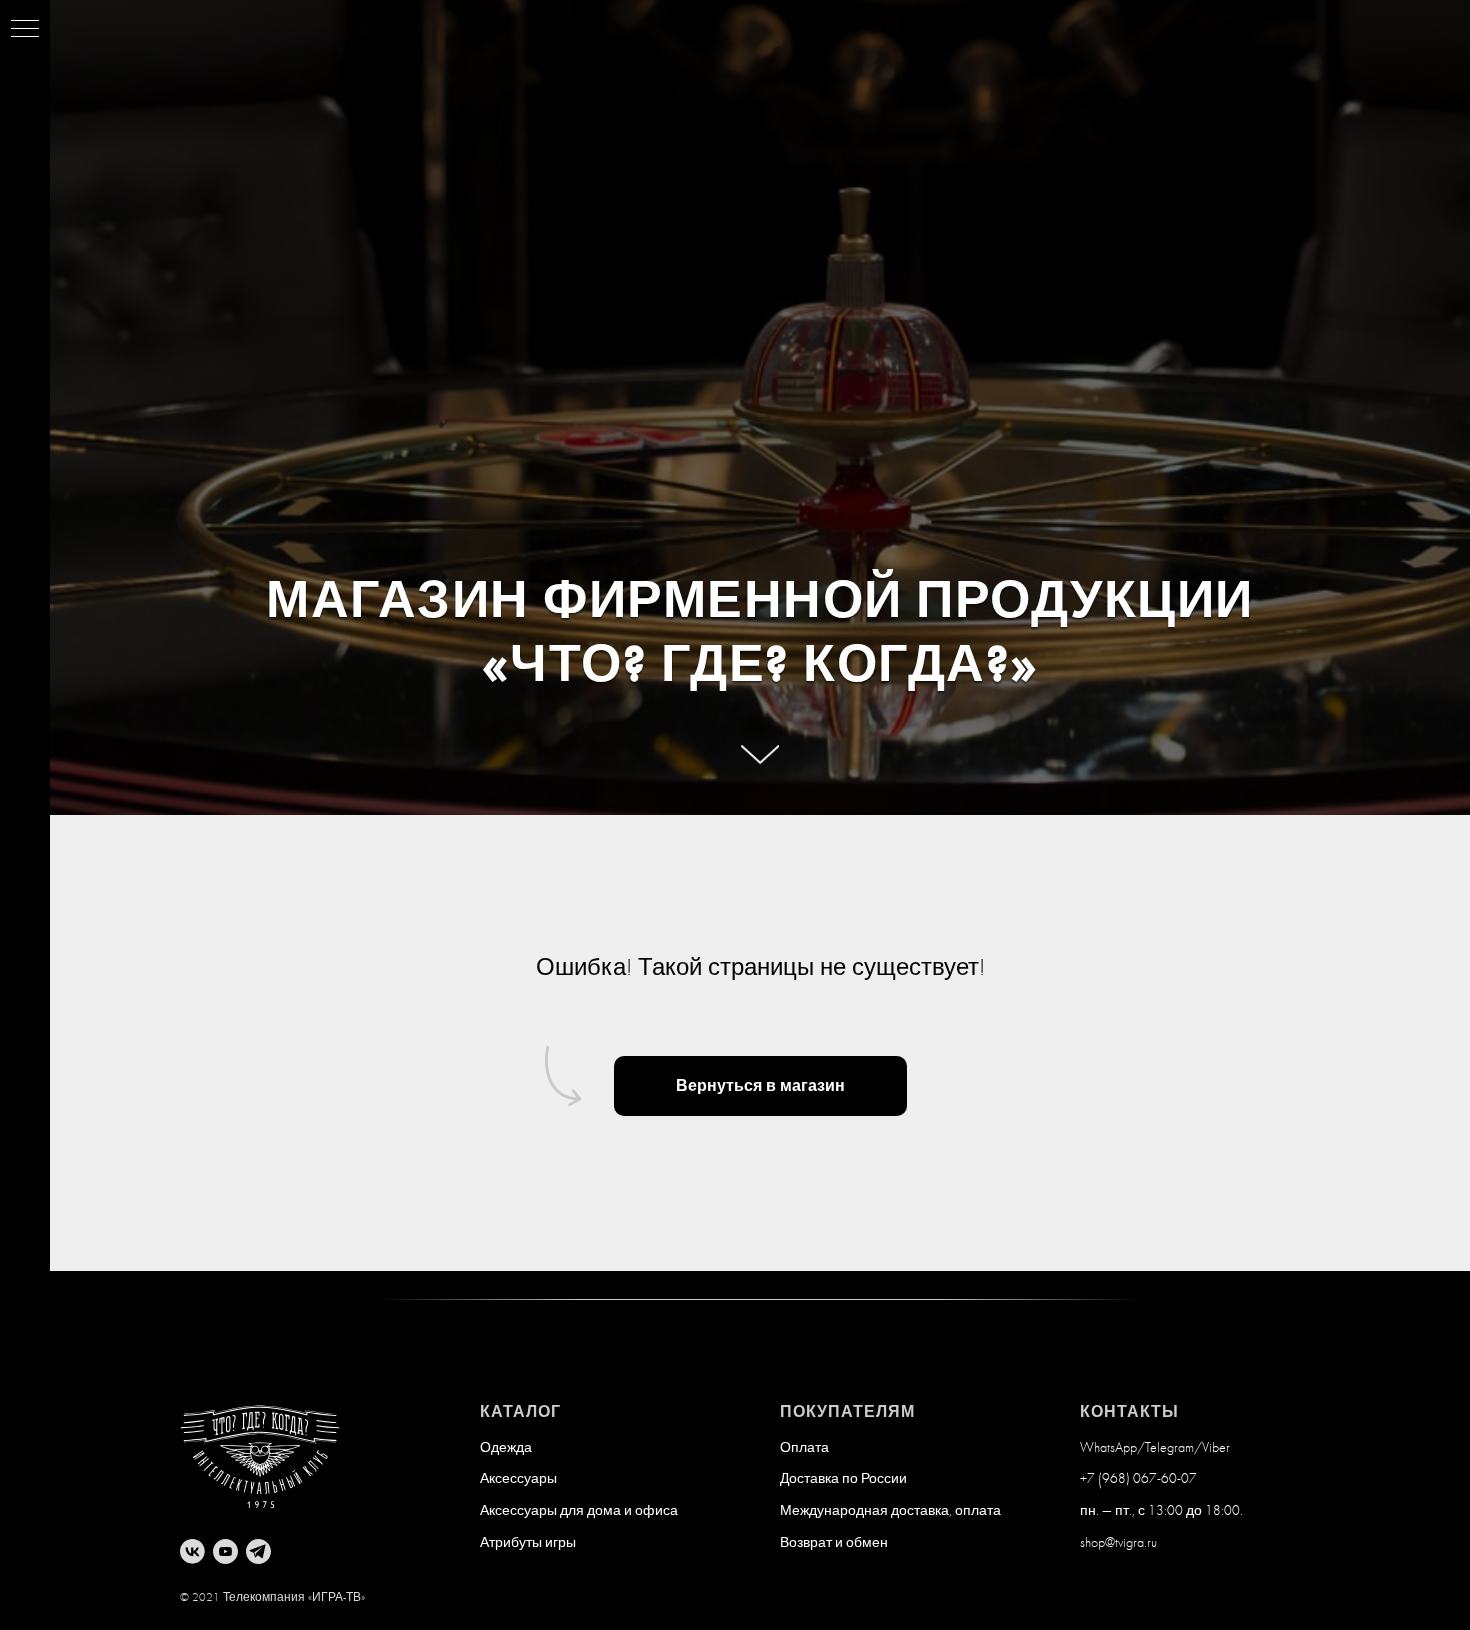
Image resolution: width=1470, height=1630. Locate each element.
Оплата (804, 1448)
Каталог (520, 1412)
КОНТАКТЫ (1129, 1412)
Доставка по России (843, 1479)
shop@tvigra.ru (1118, 1543)
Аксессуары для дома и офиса (579, 1511)
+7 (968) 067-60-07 (1138, 1479)
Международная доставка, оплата (890, 1511)
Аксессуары (518, 1479)
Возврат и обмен (834, 1543)
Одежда (506, 1448)
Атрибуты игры (528, 1543)
